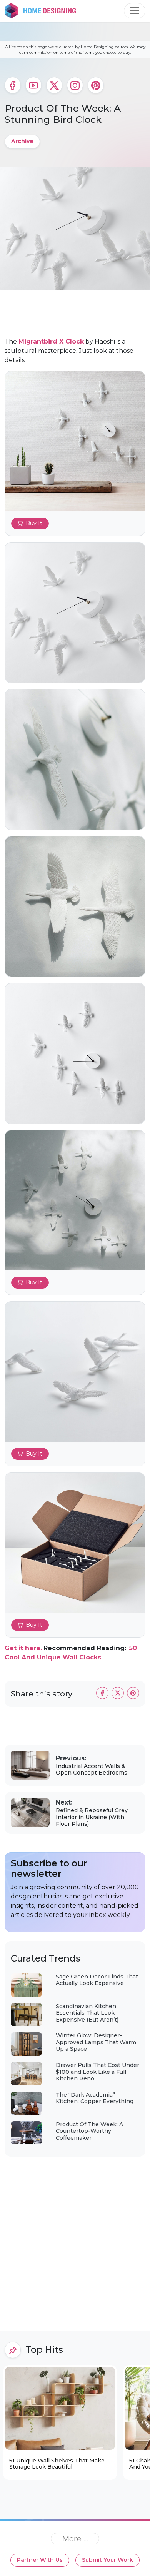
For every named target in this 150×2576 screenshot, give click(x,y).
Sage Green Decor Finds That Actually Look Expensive (97, 1980)
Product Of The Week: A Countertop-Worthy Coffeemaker (89, 2131)
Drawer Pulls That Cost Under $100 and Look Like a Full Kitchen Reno (97, 2072)
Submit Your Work (107, 2560)
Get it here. (23, 1648)
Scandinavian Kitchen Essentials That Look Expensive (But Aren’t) (87, 2013)
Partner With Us (40, 2560)
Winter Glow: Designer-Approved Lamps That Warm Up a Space (96, 2042)
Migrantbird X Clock (51, 341)
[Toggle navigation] (135, 11)
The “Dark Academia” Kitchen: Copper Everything (95, 2098)
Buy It (34, 523)
